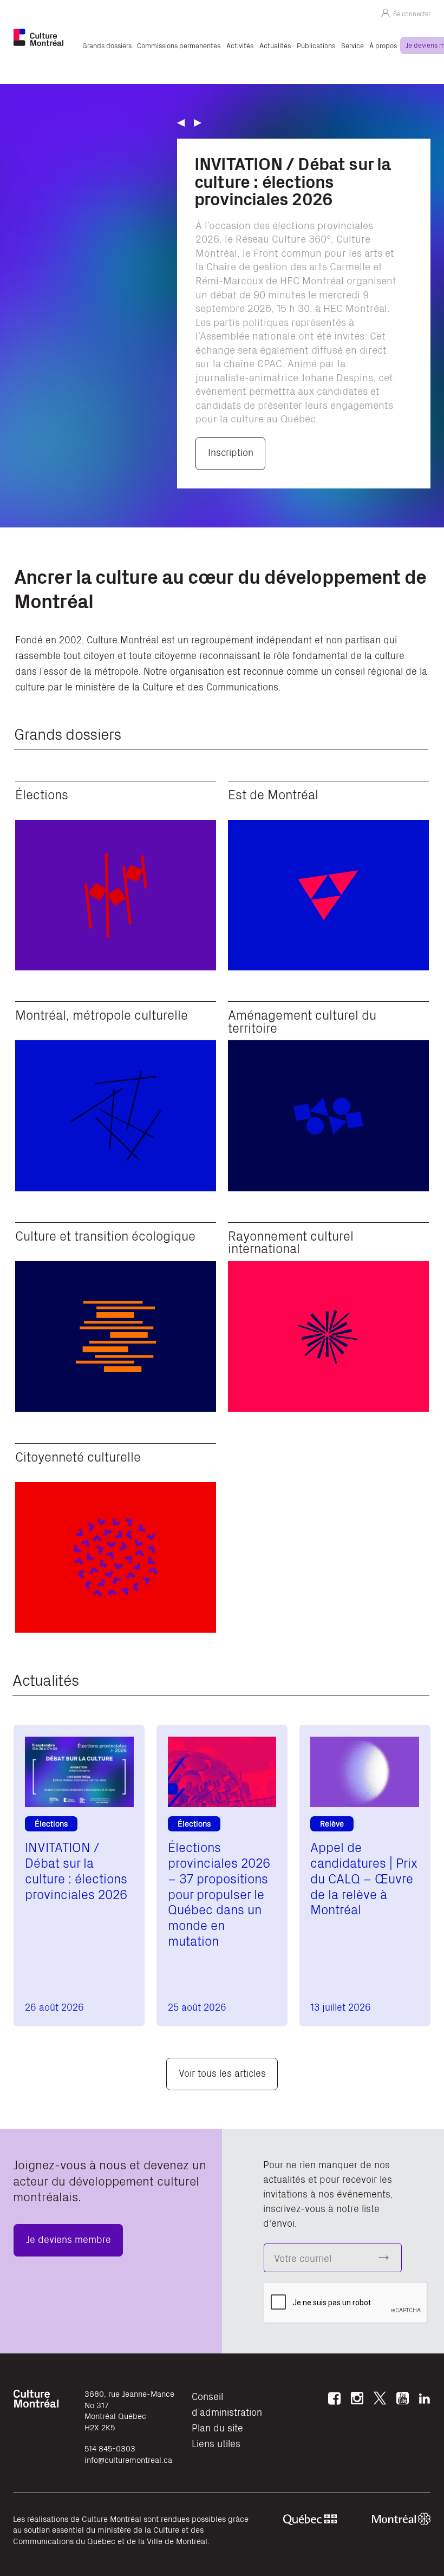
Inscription (231, 452)
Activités (240, 45)
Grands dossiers (107, 45)
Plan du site (217, 2427)
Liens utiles (216, 2443)
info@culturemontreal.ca (128, 2459)
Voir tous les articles (222, 2073)
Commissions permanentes (179, 45)
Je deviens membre (68, 2239)
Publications (316, 45)
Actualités (275, 45)
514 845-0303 (110, 2448)
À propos (383, 45)
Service (352, 45)
